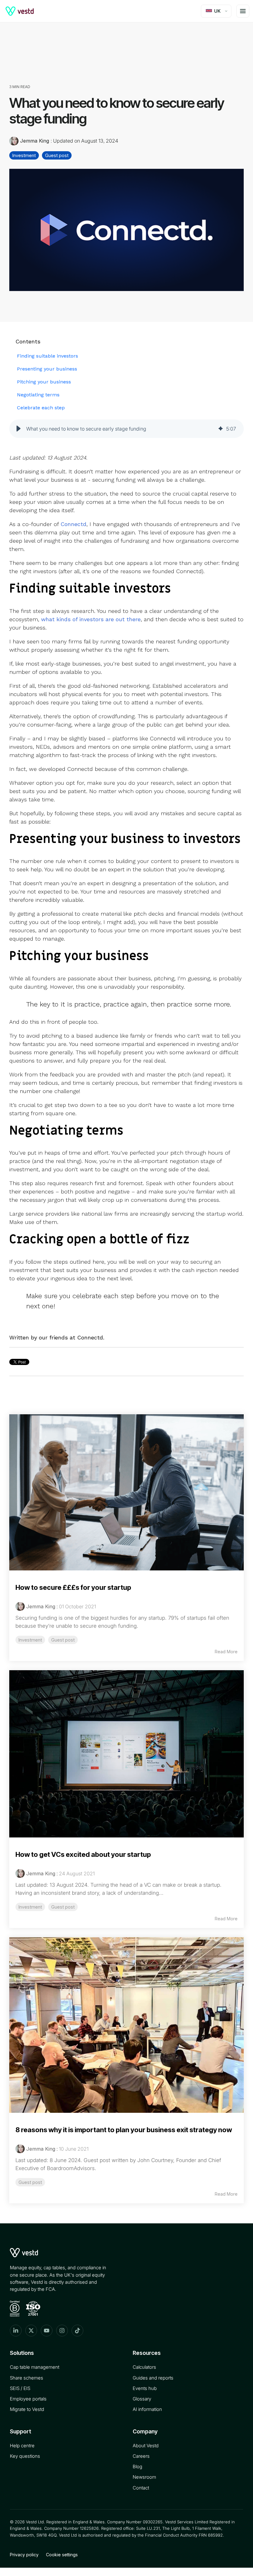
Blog (137, 2467)
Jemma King (35, 141)
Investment (24, 155)
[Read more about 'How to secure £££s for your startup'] (126, 1492)
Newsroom (144, 2477)
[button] (19, 429)
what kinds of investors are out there (91, 619)
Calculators (144, 2367)
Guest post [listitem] (63, 1640)
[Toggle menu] (243, 11)
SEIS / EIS (20, 2388)
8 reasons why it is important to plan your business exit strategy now (124, 2130)
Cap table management (35, 2367)
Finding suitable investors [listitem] (48, 356)
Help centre (22, 2446)
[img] (221, 429)
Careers (141, 2456)
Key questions (25, 2456)
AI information (147, 2409)
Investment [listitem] (30, 1640)
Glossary (142, 2399)
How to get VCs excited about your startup (83, 1854)
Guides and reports (153, 2378)
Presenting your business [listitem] (47, 369)
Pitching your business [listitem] (44, 382)
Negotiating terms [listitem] (38, 395)
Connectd (73, 524)
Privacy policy (24, 2555)
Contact (141, 2488)
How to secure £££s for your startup (73, 1587)
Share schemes (27, 2378)
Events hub (145, 2388)
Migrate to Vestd (27, 2409)
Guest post (57, 155)
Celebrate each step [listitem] (41, 408)
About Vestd (146, 2446)
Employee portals (28, 2399)
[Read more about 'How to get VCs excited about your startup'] (126, 1754)
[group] (126, 429)
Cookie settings (62, 2555)
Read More (226, 1652)
